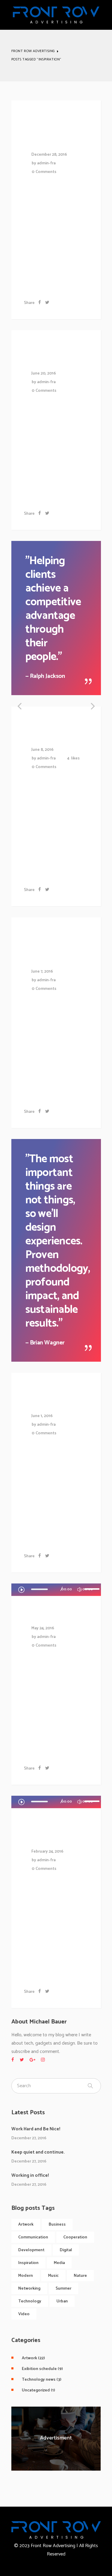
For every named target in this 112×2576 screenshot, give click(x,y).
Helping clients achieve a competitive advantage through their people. (53, 609)
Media (59, 2263)
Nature (80, 2276)
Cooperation (75, 2237)
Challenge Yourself (48, 1832)
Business (57, 2225)
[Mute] (80, 1590)
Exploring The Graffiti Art (52, 947)
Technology (30, 2301)
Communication (33, 2237)
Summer (63, 2289)
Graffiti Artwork (44, 1397)
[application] (59, 1590)
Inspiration (28, 2263)
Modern (26, 2276)
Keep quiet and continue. (38, 2152)
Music (53, 2276)
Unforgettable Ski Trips (59, 354)
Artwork (26, 2225)
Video (24, 2314)
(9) (42, 2369)
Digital (66, 2250)
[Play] (21, 1589)
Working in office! (30, 2175)
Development (31, 2250)
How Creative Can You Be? (54, 130)
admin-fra (46, 163)
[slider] (93, 1589)
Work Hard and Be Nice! (36, 2129)
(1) (38, 2390)
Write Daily (51, 1614)
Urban (62, 2301)
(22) (33, 2358)
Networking (29, 2289)
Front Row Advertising (33, 51)
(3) (42, 2380)
